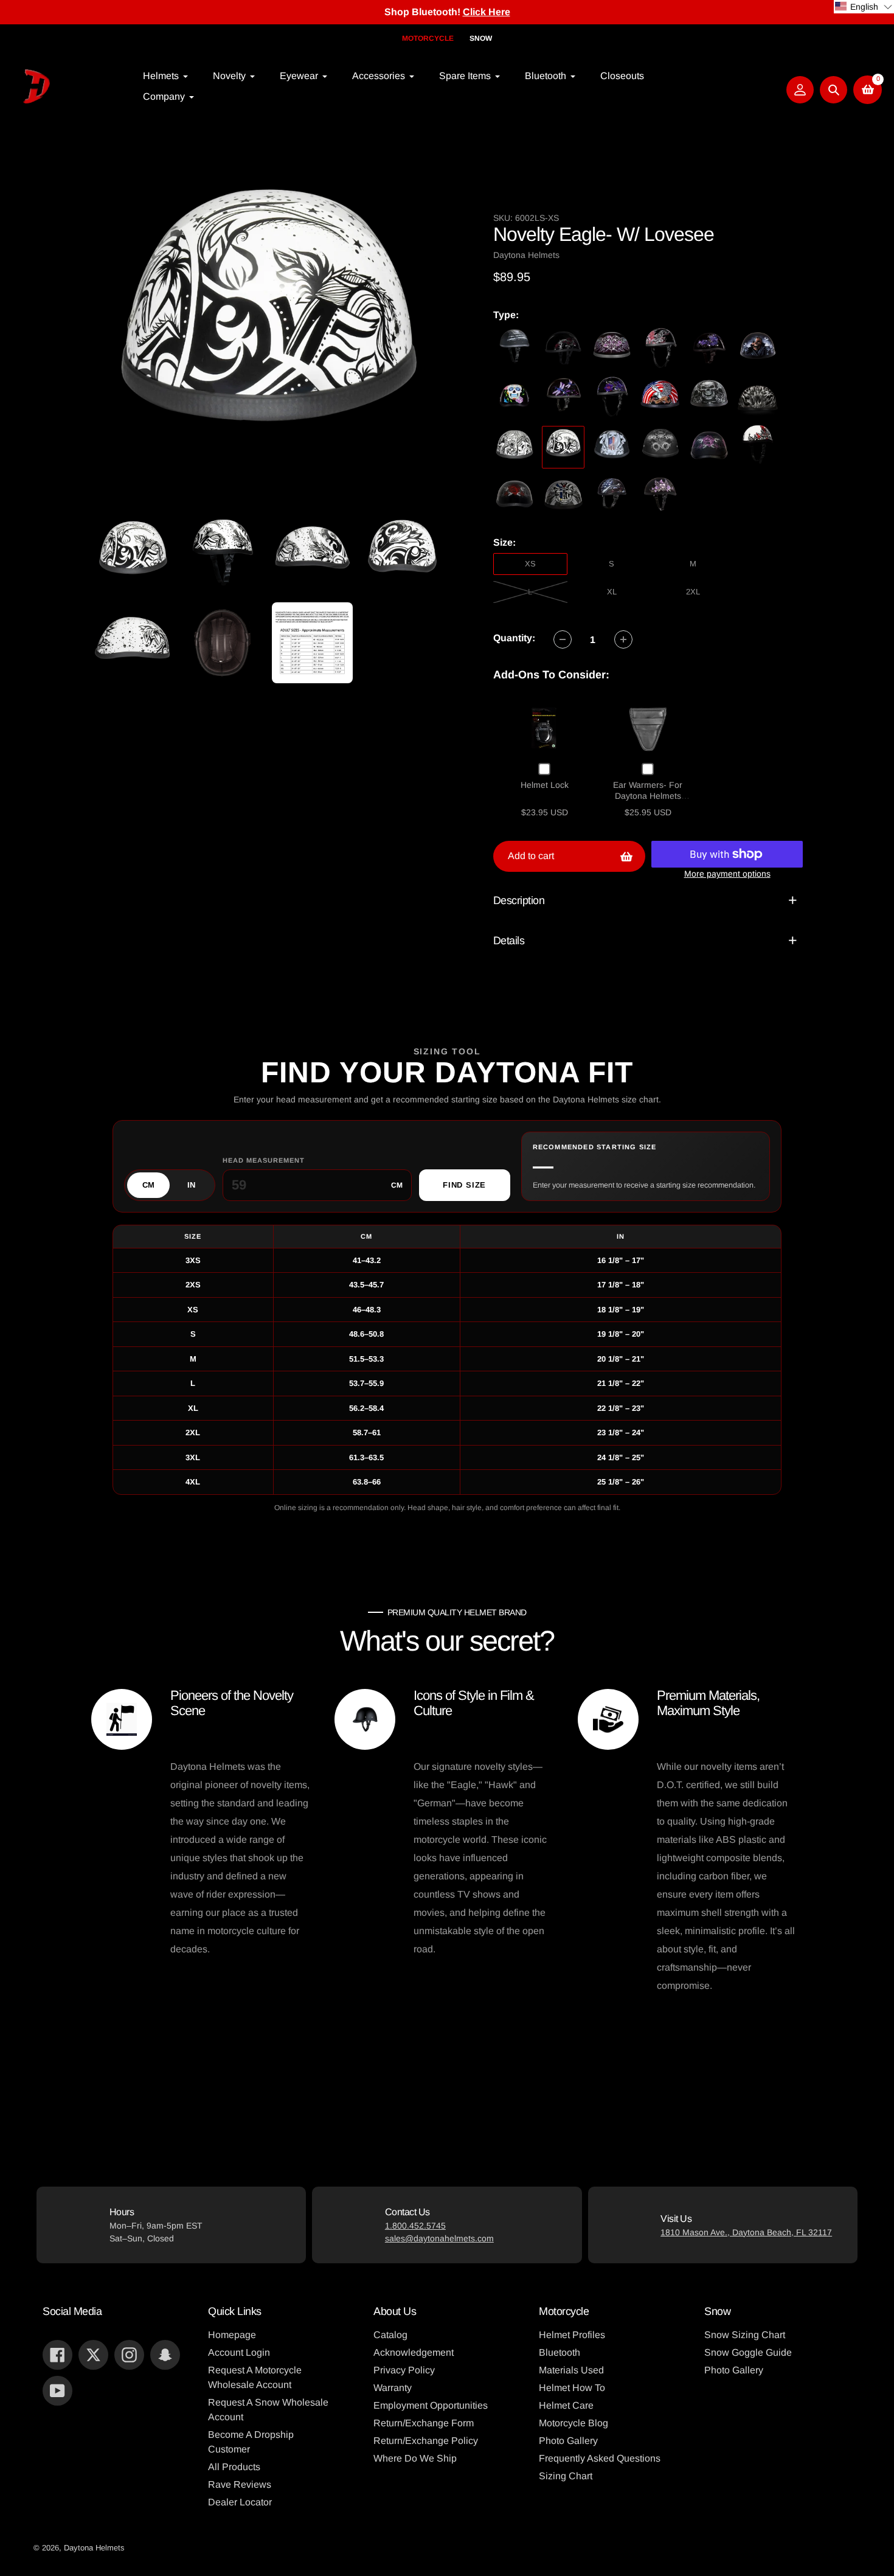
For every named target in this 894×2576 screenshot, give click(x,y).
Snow (481, 38)
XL (612, 592)
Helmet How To (572, 2388)
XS (530, 564)
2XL (693, 592)
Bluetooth (560, 2352)
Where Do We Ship (415, 2458)
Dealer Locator (240, 2502)
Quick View (545, 728)
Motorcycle (428, 38)
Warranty (393, 2388)
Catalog (390, 2335)
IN (191, 1185)
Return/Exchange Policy (426, 2441)
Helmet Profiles (572, 2335)
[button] (864, 7)
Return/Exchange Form (424, 2423)
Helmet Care (566, 2405)
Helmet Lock (545, 785)
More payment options (727, 874)
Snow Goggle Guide (748, 2352)
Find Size (464, 1185)
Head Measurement (264, 1160)
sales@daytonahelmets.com (439, 2238)
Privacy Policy (404, 2370)
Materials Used (571, 2370)
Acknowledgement (414, 2352)
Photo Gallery (568, 2441)
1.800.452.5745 (415, 2226)
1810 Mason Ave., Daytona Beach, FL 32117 (746, 2232)
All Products (234, 2467)
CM (148, 1185)
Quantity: (514, 638)
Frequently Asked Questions (600, 2458)
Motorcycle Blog (573, 2423)
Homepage (232, 2335)
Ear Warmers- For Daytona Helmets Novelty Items (648, 795)
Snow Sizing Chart (745, 2335)
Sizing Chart (566, 2476)
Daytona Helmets (94, 2548)
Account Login (239, 2352)
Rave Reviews (240, 2484)
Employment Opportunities (431, 2405)
